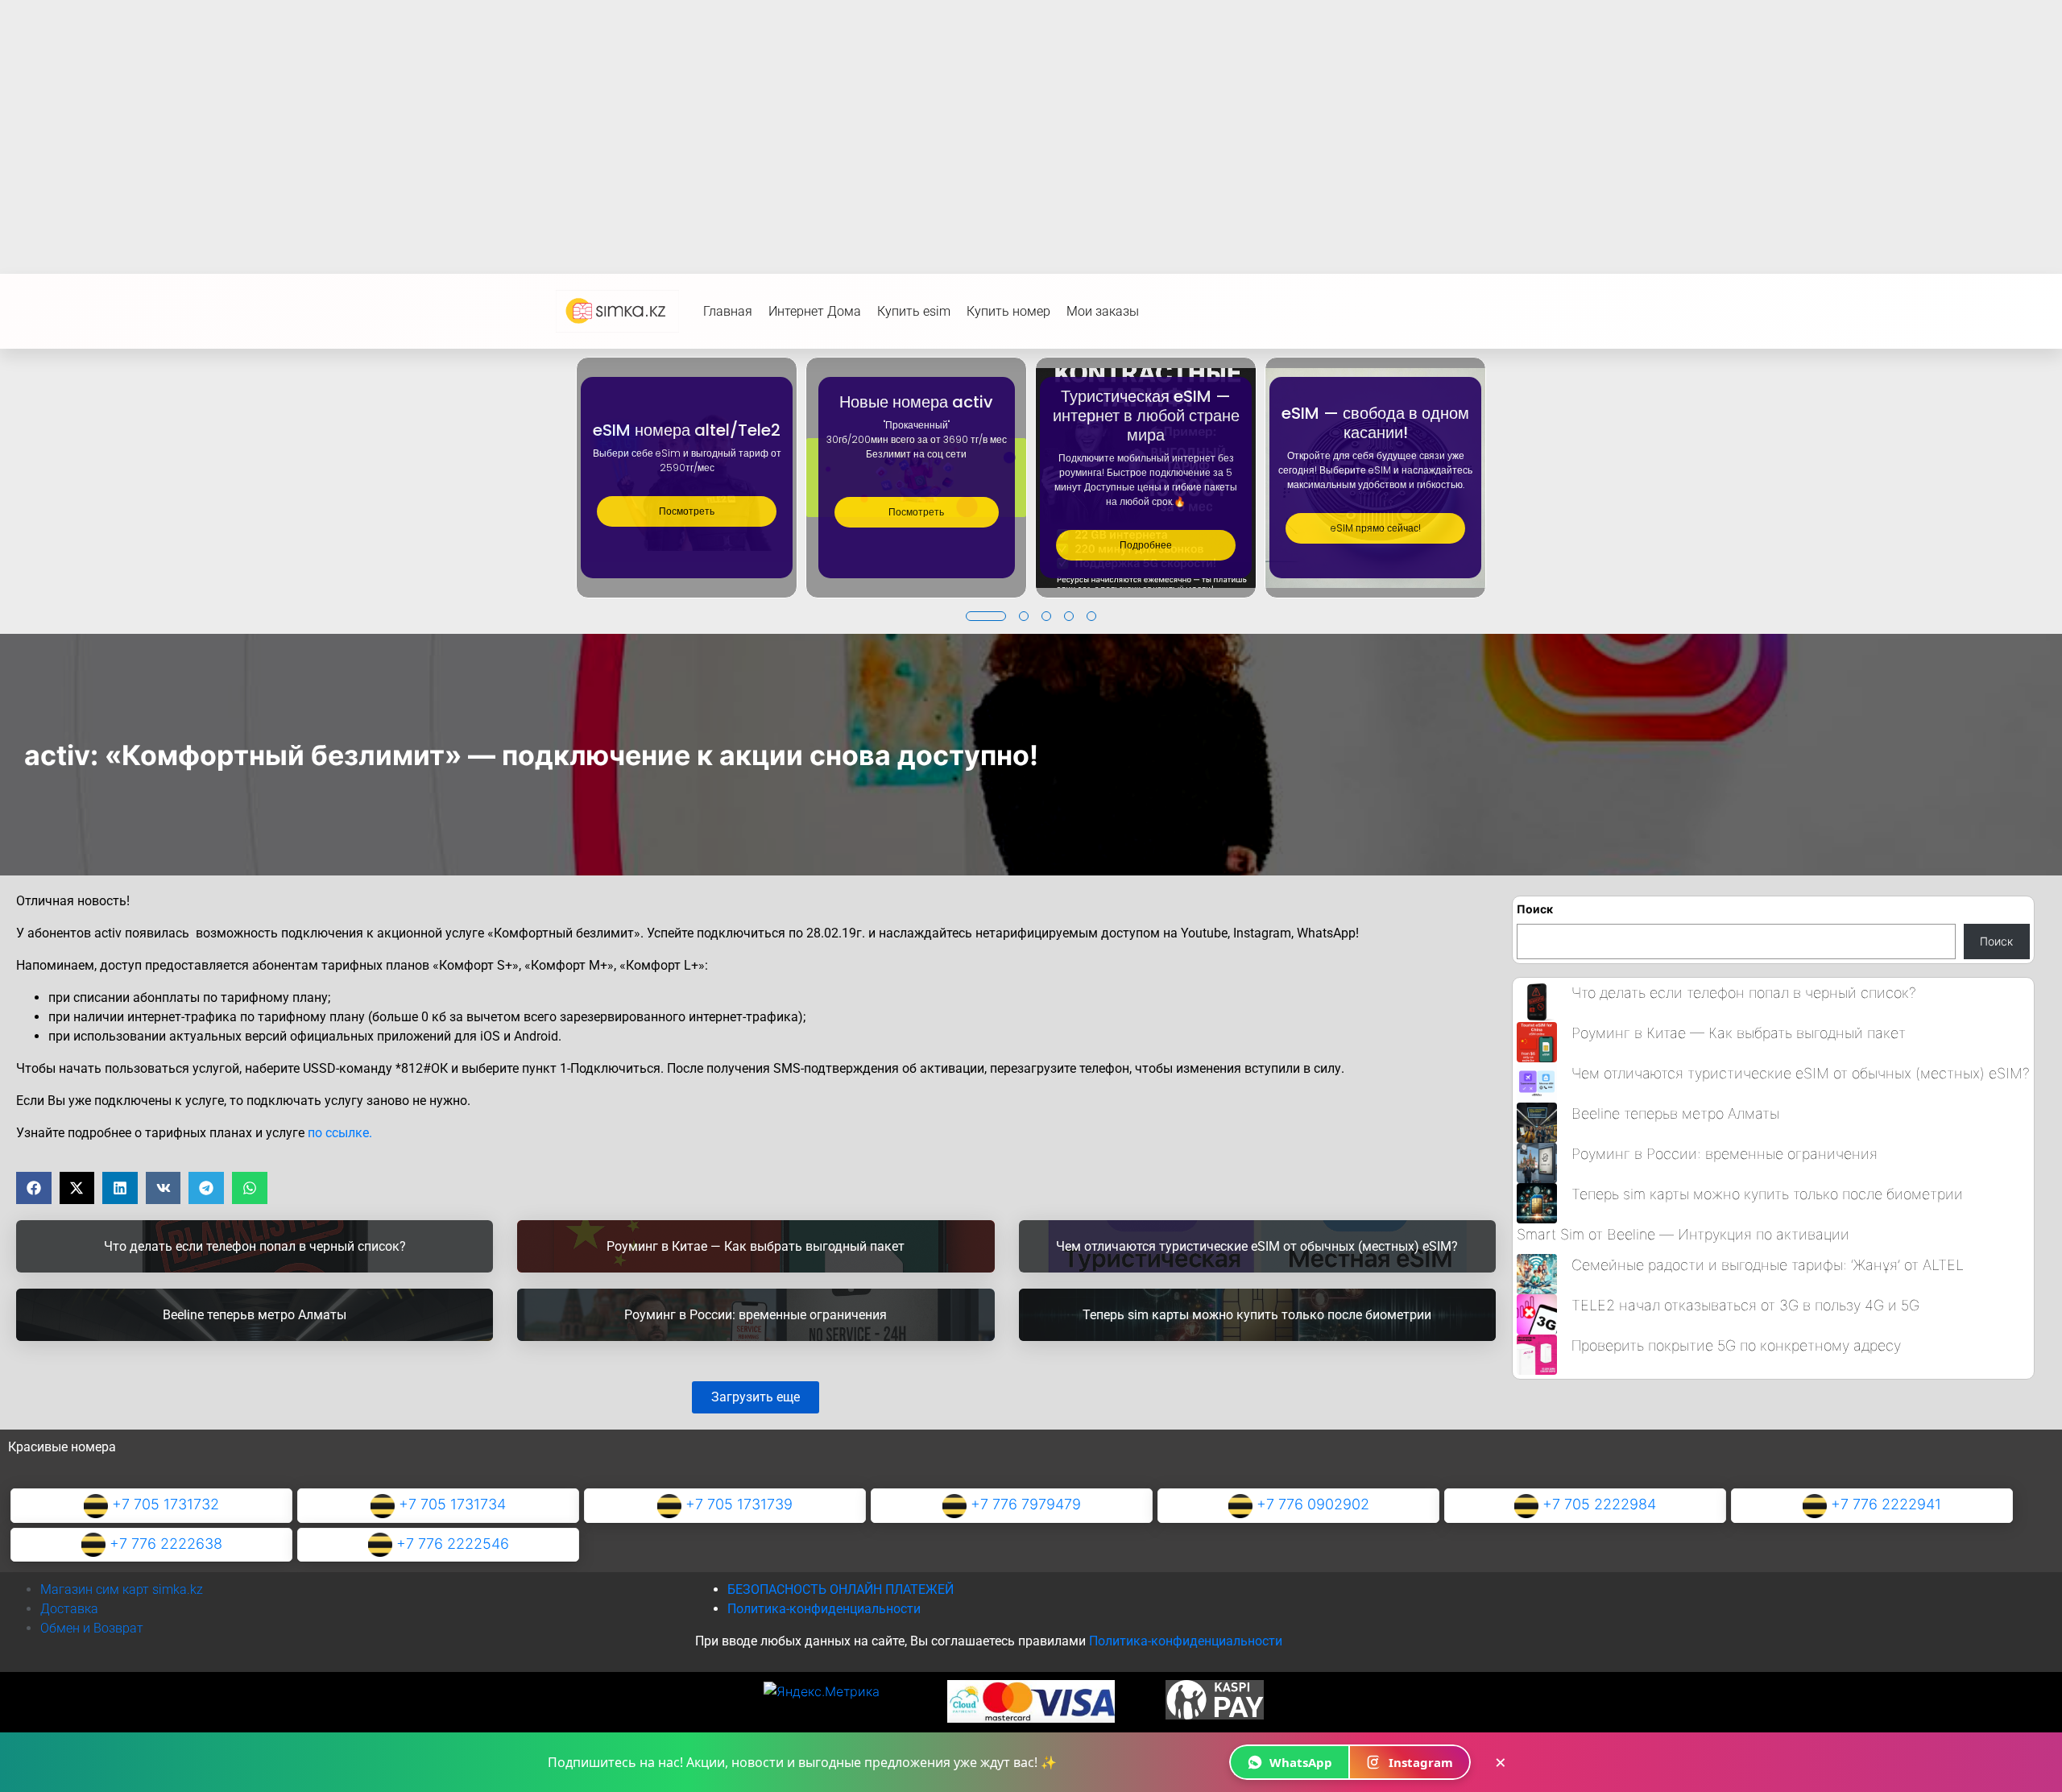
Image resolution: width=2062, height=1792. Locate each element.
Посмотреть (687, 511)
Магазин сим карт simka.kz (122, 1589)
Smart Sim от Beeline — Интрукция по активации (1683, 1234)
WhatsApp (1301, 1762)
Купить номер (1008, 311)
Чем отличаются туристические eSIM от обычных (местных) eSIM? (1801, 1073)
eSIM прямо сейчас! (1376, 528)
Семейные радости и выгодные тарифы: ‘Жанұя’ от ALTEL (1768, 1265)
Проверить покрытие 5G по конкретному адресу (1736, 1345)
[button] (986, 616)
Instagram (1421, 1762)
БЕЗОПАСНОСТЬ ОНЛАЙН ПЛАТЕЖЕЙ (841, 1589)
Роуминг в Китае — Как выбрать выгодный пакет (1739, 1033)
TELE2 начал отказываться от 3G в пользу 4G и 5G (1745, 1305)
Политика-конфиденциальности (824, 1609)
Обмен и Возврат (92, 1628)
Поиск (1535, 909)
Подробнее (1146, 545)
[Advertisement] (1031, 121)
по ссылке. (340, 1133)
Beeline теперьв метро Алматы (1675, 1113)
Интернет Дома (815, 311)
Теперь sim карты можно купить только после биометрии (1767, 1194)
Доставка (69, 1609)
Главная (728, 311)
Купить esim (914, 311)
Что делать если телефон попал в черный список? (1744, 993)
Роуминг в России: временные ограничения (1725, 1154)
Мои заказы (1103, 311)
